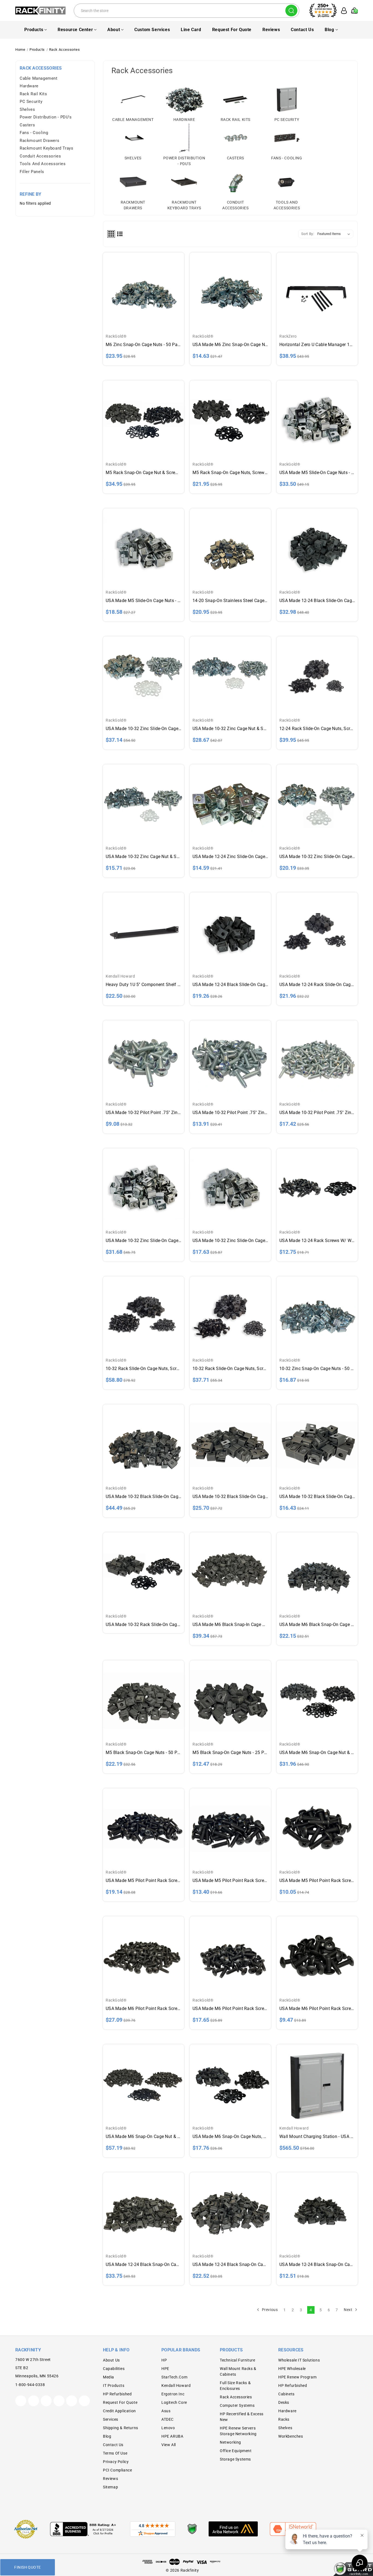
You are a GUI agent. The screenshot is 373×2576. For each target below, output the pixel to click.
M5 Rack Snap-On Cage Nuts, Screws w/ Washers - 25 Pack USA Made (230, 473)
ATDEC (168, 2419)
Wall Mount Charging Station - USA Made (317, 2136)
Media (109, 2377)
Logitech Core (174, 2402)
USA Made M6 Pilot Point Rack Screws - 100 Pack (143, 2008)
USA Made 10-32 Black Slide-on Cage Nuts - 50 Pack (230, 1497)
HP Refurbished (117, 2394)
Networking (230, 2442)
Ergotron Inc (173, 2394)
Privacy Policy (116, 2462)
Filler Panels (32, 172)
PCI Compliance (117, 2470)
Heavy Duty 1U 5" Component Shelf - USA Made (143, 985)
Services (111, 2419)
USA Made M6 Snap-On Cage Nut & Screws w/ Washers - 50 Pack (317, 1752)
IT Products (114, 2386)
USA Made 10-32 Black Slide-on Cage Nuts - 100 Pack (143, 1497)
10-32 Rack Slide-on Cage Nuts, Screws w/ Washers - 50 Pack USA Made (230, 1369)
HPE (165, 2369)
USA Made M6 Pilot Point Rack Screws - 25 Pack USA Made (317, 2008)
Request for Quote (232, 30)
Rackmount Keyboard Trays (46, 148)
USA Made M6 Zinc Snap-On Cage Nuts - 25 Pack (230, 345)
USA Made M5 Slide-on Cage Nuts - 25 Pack (143, 601)
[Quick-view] (143, 286)
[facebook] (34, 2401)
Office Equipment (236, 2451)
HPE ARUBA (172, 2436)
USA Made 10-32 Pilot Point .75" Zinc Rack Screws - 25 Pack (143, 1113)
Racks (284, 2419)
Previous (269, 2309)
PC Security (31, 102)
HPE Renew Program (297, 2377)
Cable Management (39, 78)
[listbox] (335, 234)
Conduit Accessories (40, 156)
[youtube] (72, 2401)
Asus (166, 2411)
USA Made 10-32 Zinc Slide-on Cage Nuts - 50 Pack (143, 1241)
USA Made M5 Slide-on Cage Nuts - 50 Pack (317, 473)
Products (34, 30)
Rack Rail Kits (33, 94)
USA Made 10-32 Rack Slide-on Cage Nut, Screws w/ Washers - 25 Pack (143, 1624)
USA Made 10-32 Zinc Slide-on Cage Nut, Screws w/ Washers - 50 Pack (143, 729)
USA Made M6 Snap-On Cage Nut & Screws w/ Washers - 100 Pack (143, 2136)
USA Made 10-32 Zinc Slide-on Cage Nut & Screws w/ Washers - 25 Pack (317, 857)
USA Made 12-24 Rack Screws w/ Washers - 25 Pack (317, 1241)
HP (164, 2360)
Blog (329, 30)
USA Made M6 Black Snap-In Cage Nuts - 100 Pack (230, 1624)
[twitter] (21, 2401)
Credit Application (119, 2411)
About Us (111, 2360)
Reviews (271, 30)
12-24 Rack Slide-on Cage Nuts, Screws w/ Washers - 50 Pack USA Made (317, 729)
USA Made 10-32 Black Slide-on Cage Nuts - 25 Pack (317, 1497)
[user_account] (342, 11)
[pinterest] (46, 2401)
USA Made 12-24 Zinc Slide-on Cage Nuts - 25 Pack (230, 857)
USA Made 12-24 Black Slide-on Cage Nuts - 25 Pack (230, 985)
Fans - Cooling (34, 133)
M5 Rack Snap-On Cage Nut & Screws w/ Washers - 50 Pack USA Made (143, 473)
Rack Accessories (236, 2397)
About (114, 30)
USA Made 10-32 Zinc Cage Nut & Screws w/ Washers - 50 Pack (230, 729)
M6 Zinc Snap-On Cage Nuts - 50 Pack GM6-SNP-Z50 (143, 345)
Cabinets (286, 2394)
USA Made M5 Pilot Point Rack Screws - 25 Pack (317, 1880)
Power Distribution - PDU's (46, 117)
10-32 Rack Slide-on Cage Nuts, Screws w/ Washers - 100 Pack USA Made (143, 1369)
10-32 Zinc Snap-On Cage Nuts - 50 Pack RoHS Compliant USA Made (317, 1369)
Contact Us (302, 30)
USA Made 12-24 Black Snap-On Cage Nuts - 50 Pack (230, 2264)
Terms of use (115, 2453)
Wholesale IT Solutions (299, 2360)
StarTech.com (174, 2377)
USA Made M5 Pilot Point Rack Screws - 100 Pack (143, 1880)
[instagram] (59, 2401)
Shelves (27, 109)
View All (169, 2445)
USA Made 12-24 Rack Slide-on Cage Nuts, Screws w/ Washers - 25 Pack (317, 985)
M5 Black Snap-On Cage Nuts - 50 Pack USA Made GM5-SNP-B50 (143, 1752)
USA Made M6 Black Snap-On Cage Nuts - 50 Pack (317, 1624)
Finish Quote (27, 2567)
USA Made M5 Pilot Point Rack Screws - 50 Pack (230, 1880)
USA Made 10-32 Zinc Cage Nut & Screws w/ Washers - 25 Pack (143, 857)
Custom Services (152, 30)
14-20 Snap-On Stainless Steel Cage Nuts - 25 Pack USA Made (230, 601)
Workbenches (291, 2436)
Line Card (191, 30)
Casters (27, 125)
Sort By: (308, 234)
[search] (291, 11)
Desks (284, 2402)
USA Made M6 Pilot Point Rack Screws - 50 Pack (230, 2008)
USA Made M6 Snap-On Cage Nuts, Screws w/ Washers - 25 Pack (230, 2136)
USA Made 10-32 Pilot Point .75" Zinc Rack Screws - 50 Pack (230, 1113)
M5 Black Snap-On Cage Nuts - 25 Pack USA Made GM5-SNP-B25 (230, 1752)
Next (349, 2309)
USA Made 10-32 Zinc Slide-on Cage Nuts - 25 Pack (230, 1241)
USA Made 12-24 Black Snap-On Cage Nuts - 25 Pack (317, 2264)
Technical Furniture (237, 2360)
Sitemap (110, 2487)
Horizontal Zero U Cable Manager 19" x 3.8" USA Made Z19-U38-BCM (317, 345)
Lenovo (168, 2428)
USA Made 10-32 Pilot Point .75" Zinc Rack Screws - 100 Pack (317, 1113)
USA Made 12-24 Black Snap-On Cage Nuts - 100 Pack (143, 2264)
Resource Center (75, 30)
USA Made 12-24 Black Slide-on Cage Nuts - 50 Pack (317, 601)
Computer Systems (237, 2405)
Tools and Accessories (43, 164)
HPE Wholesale (292, 2369)
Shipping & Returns (121, 2428)
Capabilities (114, 2369)
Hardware (29, 86)
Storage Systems (235, 2459)
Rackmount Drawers (39, 141)
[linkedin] (84, 2401)
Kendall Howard (176, 2386)
